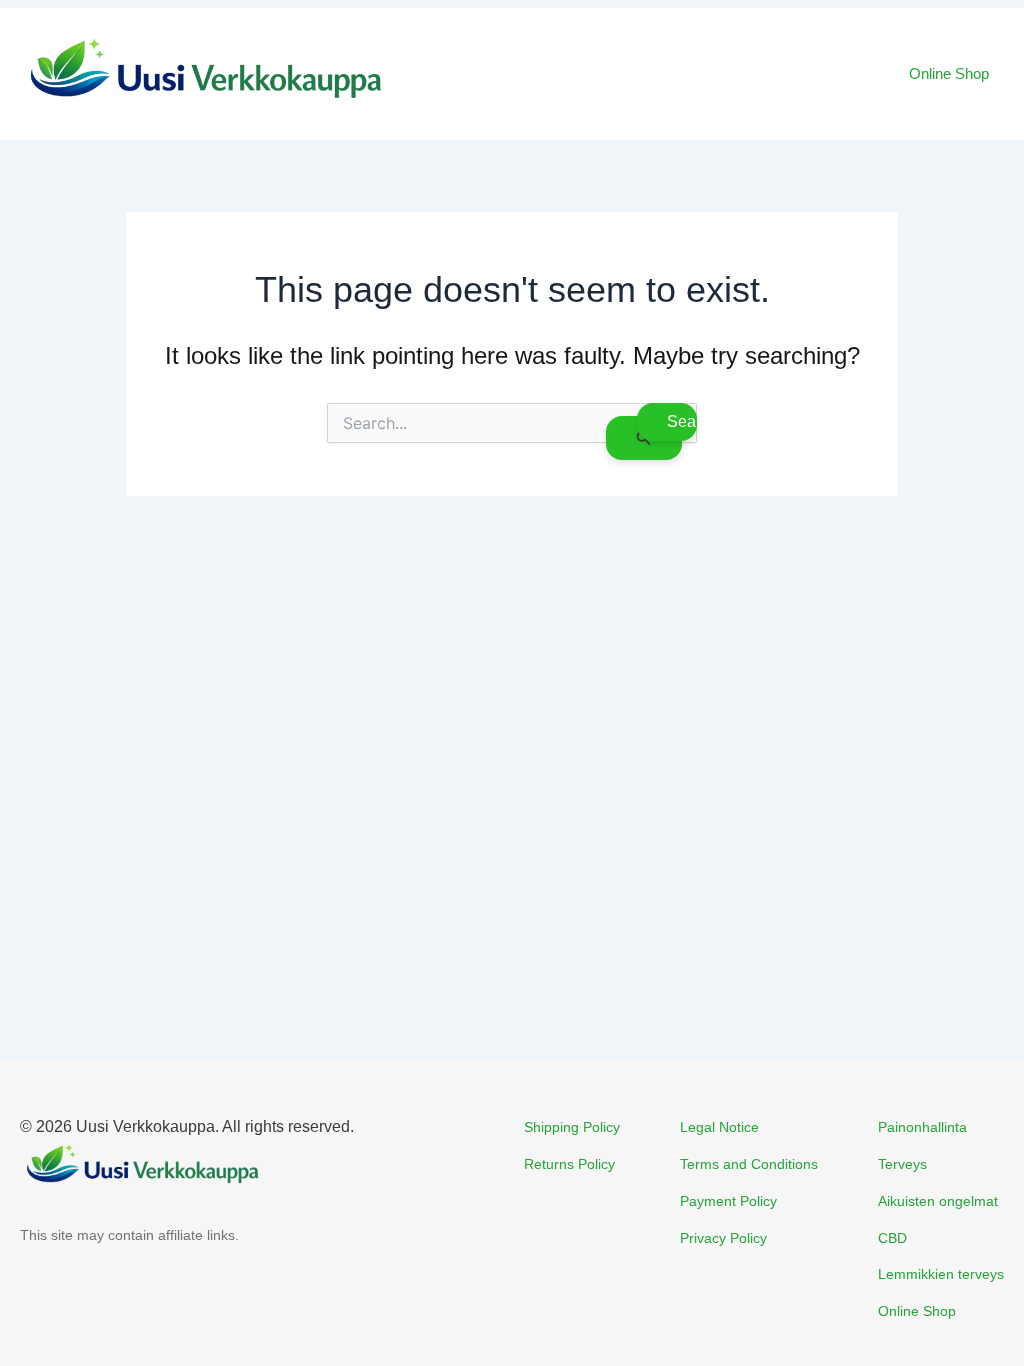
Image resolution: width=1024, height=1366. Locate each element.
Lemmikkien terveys (941, 1274)
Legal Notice (719, 1127)
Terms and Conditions (749, 1164)
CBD (892, 1238)
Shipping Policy (572, 1127)
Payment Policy (728, 1201)
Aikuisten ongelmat (938, 1201)
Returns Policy (569, 1164)
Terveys (902, 1164)
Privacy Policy (723, 1238)
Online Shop (949, 74)
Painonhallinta (922, 1127)
